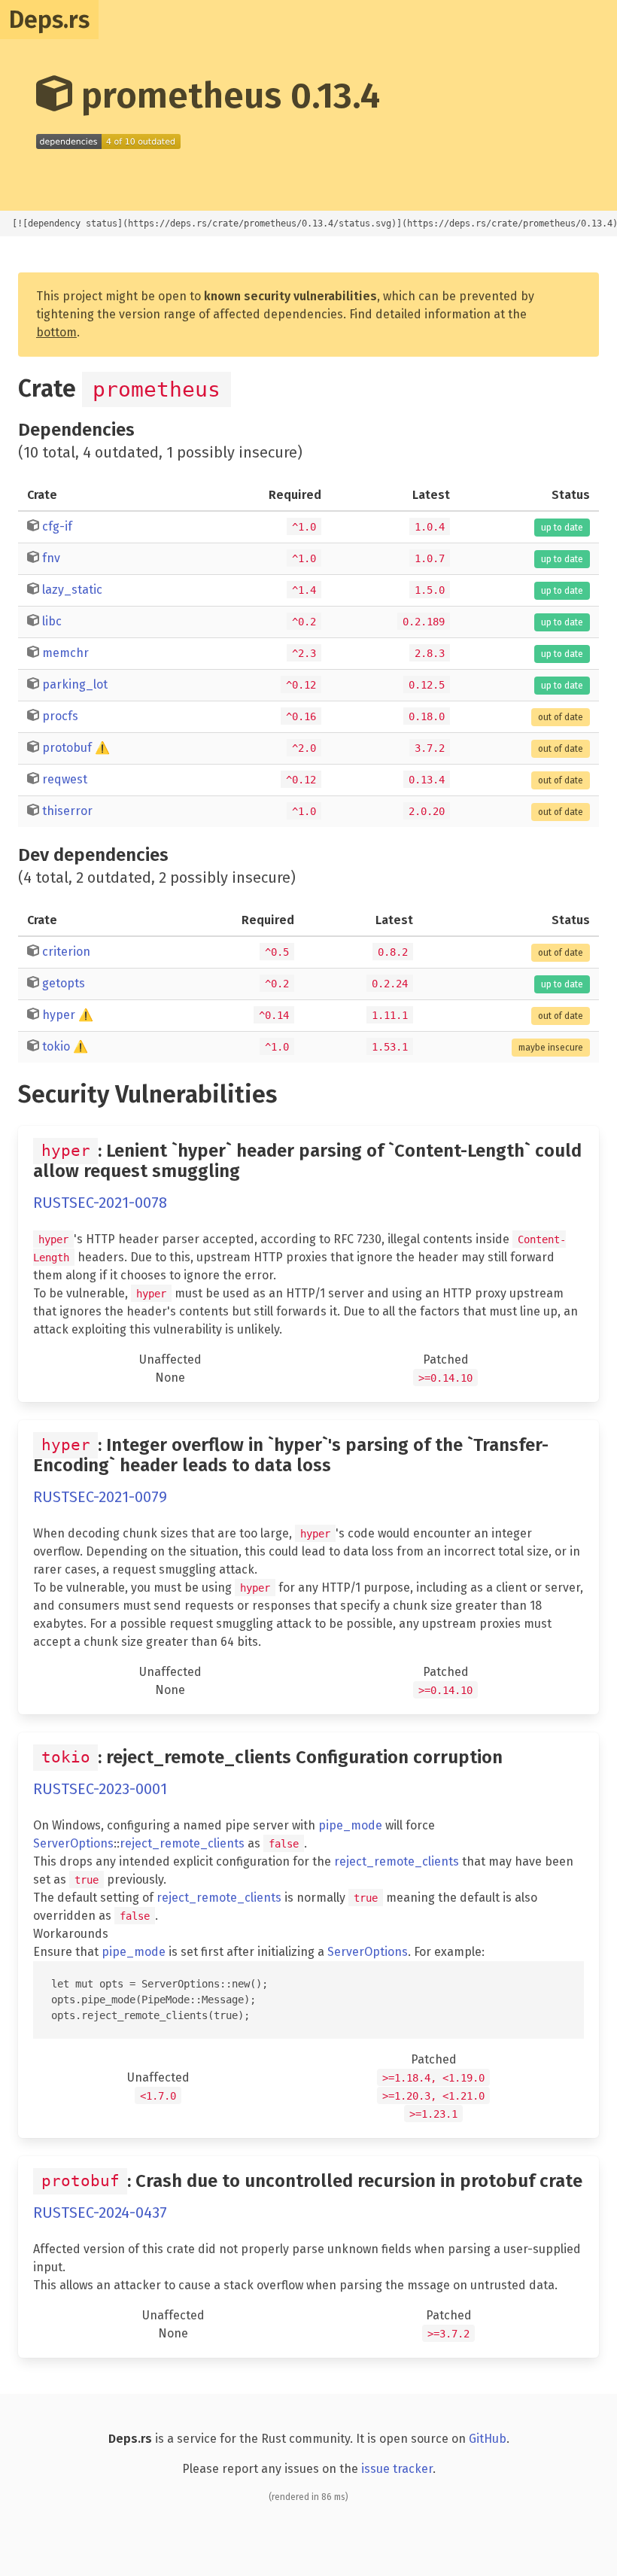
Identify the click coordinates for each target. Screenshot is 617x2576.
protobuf (67, 748)
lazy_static (72, 590)
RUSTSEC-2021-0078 (100, 1203)
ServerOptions (73, 1843)
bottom (56, 332)
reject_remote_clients (182, 1843)
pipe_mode (350, 1825)
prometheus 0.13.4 (226, 96)
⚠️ (102, 748)
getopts (64, 983)
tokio (56, 1046)
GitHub (488, 2439)
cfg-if (57, 526)
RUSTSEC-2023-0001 (100, 1789)
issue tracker (397, 2469)
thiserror (67, 811)
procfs (60, 716)
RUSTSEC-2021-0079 (100, 1497)
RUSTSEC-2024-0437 (100, 2213)
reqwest (65, 779)
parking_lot (75, 684)
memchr (65, 653)
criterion (66, 952)
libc (52, 621)
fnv (51, 558)
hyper (59, 1015)
